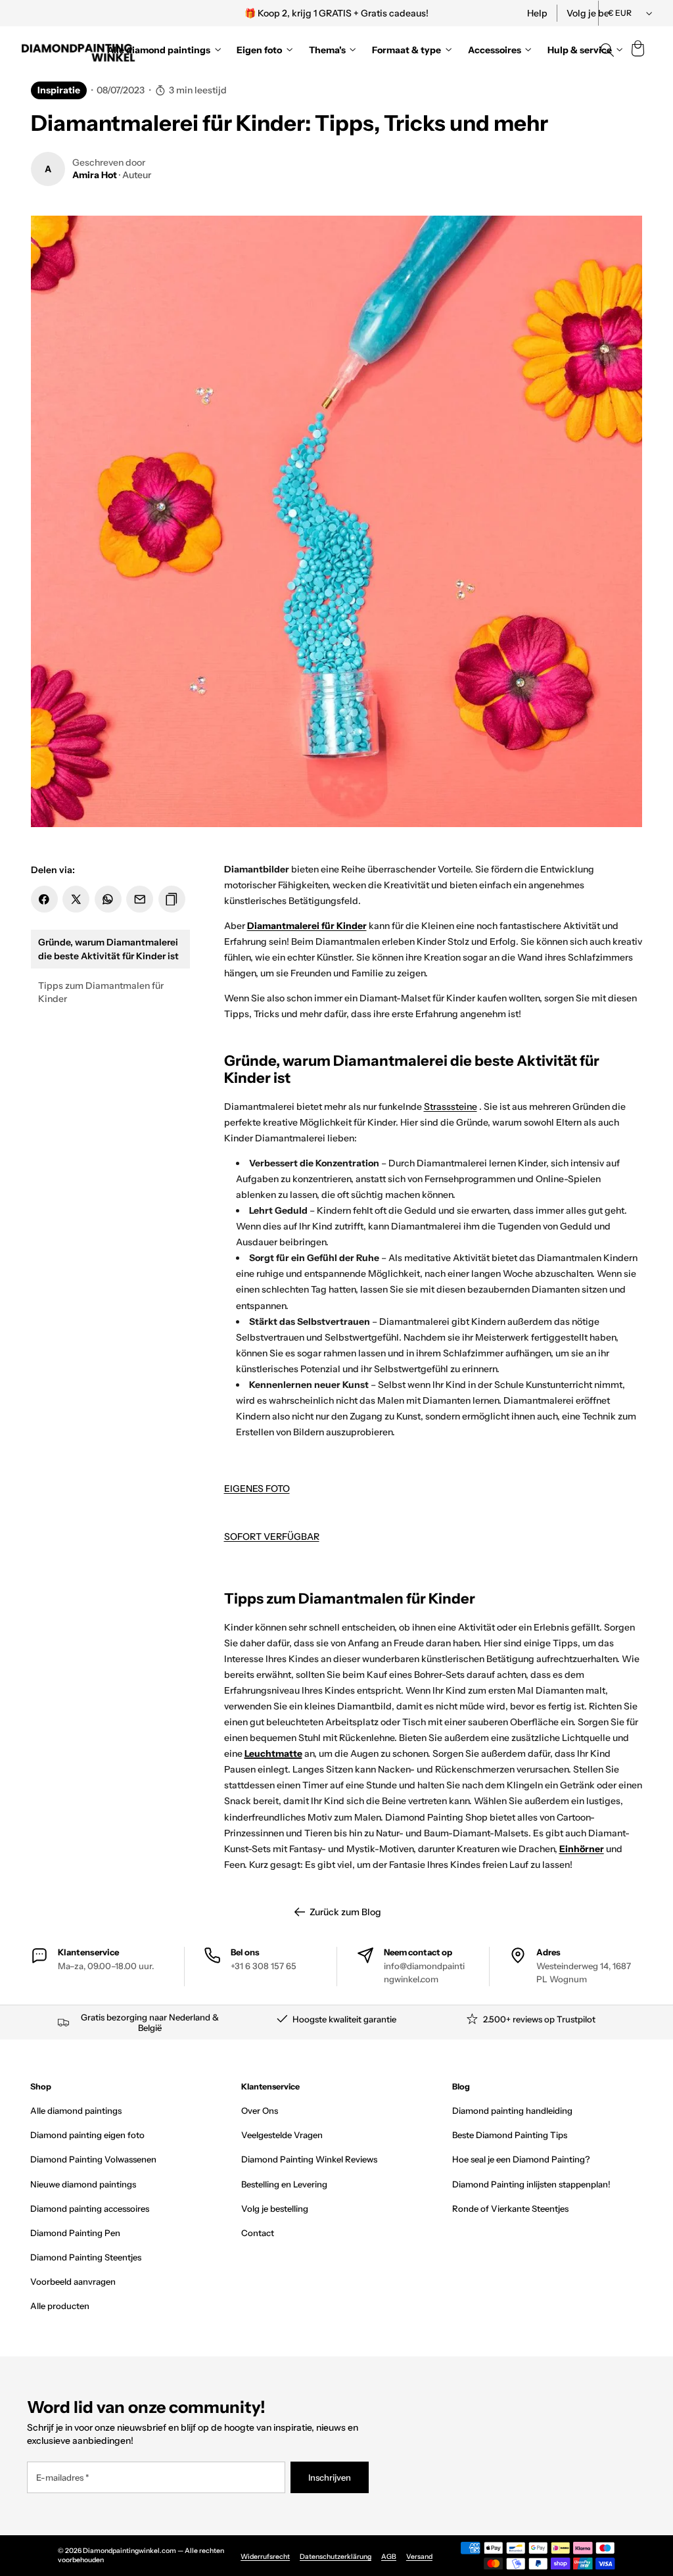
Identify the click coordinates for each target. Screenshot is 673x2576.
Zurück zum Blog (345, 1912)
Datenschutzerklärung (336, 2557)
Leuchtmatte (273, 1753)
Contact (258, 2233)
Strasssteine (451, 1107)
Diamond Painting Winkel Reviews (309, 2159)
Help (537, 13)
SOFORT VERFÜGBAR (272, 1537)
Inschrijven (330, 2477)
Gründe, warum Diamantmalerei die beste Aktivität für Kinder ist (108, 949)
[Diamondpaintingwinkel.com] (79, 50)
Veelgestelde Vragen (282, 2135)
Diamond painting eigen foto (87, 2135)
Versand (419, 2557)
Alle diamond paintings (76, 2111)
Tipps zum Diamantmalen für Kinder (101, 992)
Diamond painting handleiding (512, 2111)
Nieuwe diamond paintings (83, 2184)
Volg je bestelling (275, 2208)
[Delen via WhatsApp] (108, 899)
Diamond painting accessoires (90, 2208)
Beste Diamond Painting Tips (510, 2135)
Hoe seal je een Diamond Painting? (521, 2159)
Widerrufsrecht (265, 2557)
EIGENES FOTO (257, 1489)
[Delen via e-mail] (140, 899)
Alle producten (60, 2306)
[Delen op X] (76, 899)
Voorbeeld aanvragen (73, 2281)
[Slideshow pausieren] (516, 13)
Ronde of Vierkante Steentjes (510, 2208)
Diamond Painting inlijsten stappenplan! (531, 2184)
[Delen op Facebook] (44, 899)
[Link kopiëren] (172, 899)
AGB (389, 2557)
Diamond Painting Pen (75, 2233)
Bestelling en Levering (284, 2184)
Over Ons (260, 2111)
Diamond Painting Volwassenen (93, 2159)
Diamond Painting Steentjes (86, 2257)
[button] (638, 50)
